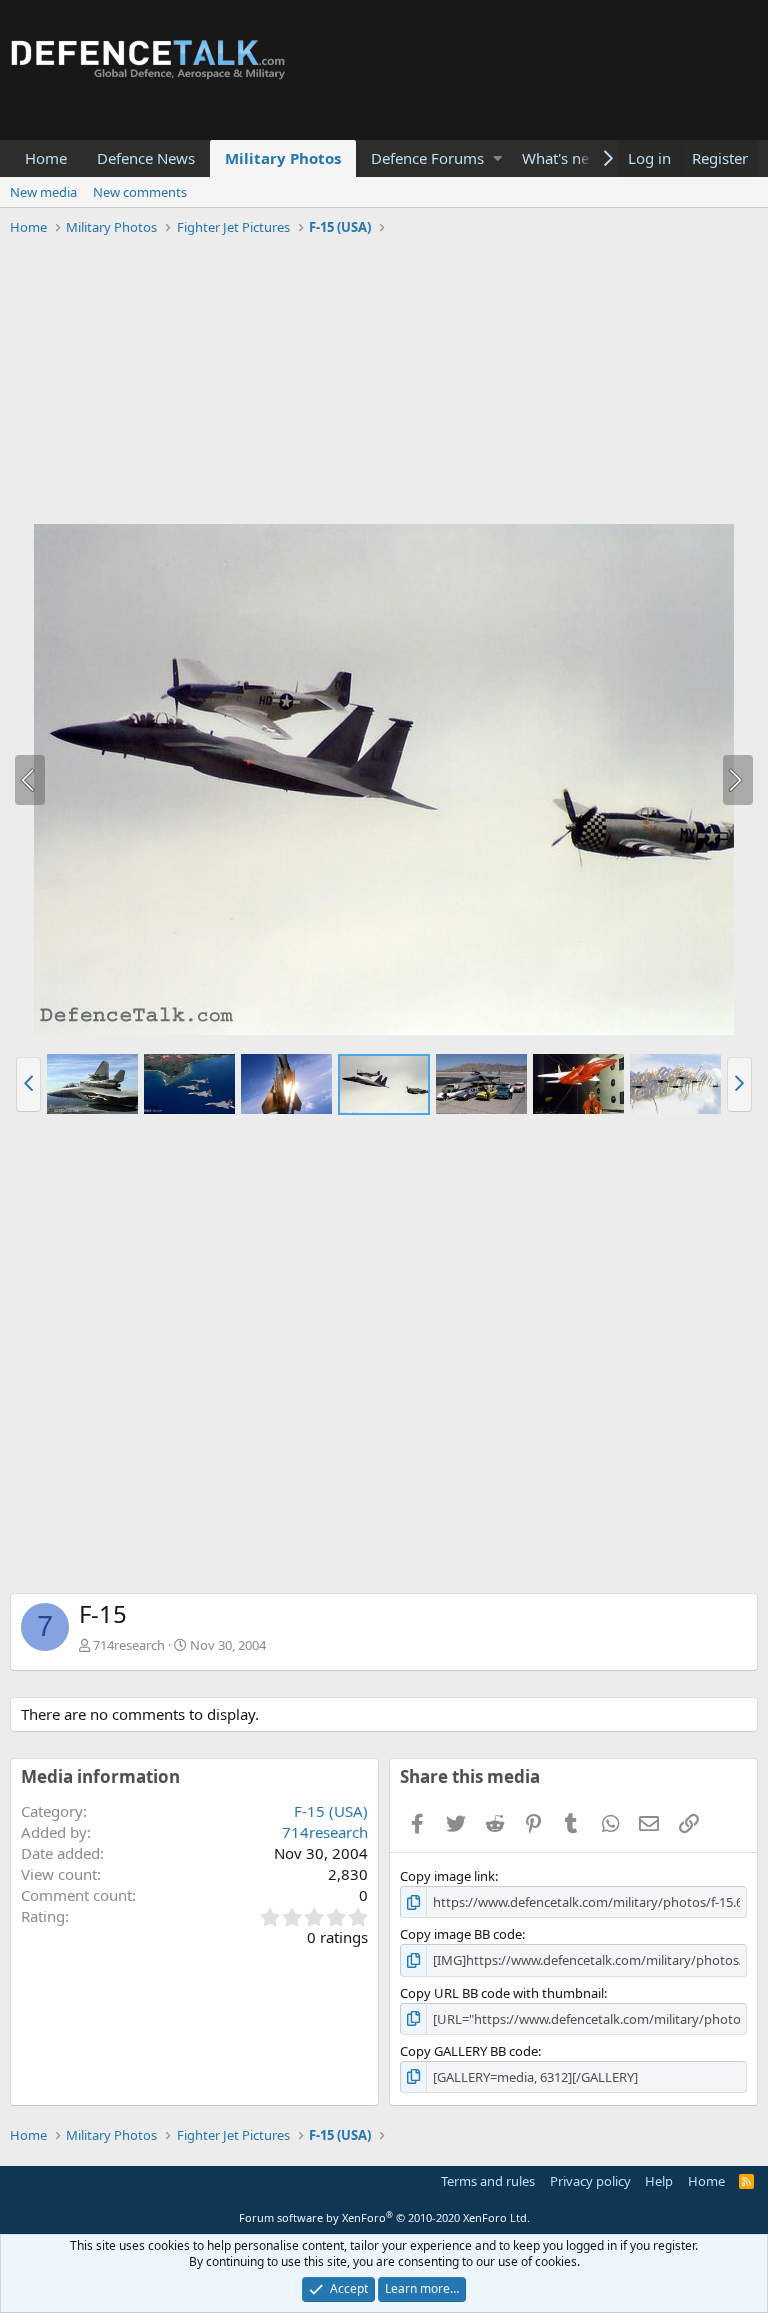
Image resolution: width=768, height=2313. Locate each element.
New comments (140, 192)
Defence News (146, 158)
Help (659, 2181)
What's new (561, 158)
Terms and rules (488, 2181)
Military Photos (283, 158)
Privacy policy (590, 2181)
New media (43, 192)
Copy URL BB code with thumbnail (502, 1993)
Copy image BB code (461, 1934)
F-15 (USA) (331, 1811)
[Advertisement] (384, 383)
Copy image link (447, 1876)
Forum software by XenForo (384, 2217)
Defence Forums (427, 158)
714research (129, 1645)
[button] (497, 158)
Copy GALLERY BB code (469, 2051)
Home (46, 158)
